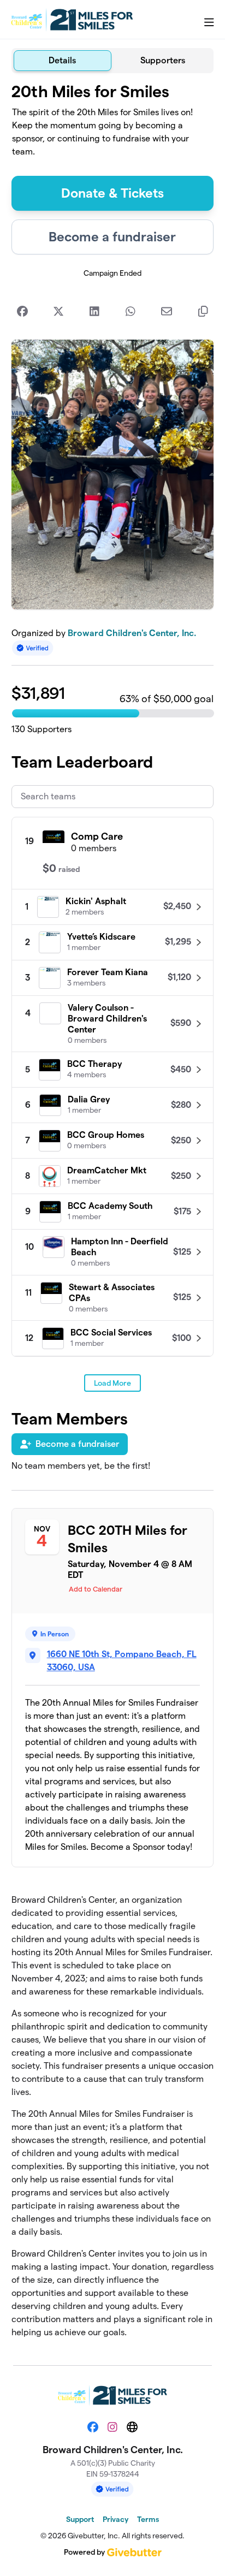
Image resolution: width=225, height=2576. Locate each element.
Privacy (116, 2519)
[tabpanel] (113, 1215)
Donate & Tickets (112, 193)
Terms (148, 2519)
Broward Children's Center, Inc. (132, 633)
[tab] (63, 61)
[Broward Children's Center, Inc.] (72, 20)
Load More (112, 1383)
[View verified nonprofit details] (33, 648)
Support (80, 2519)
